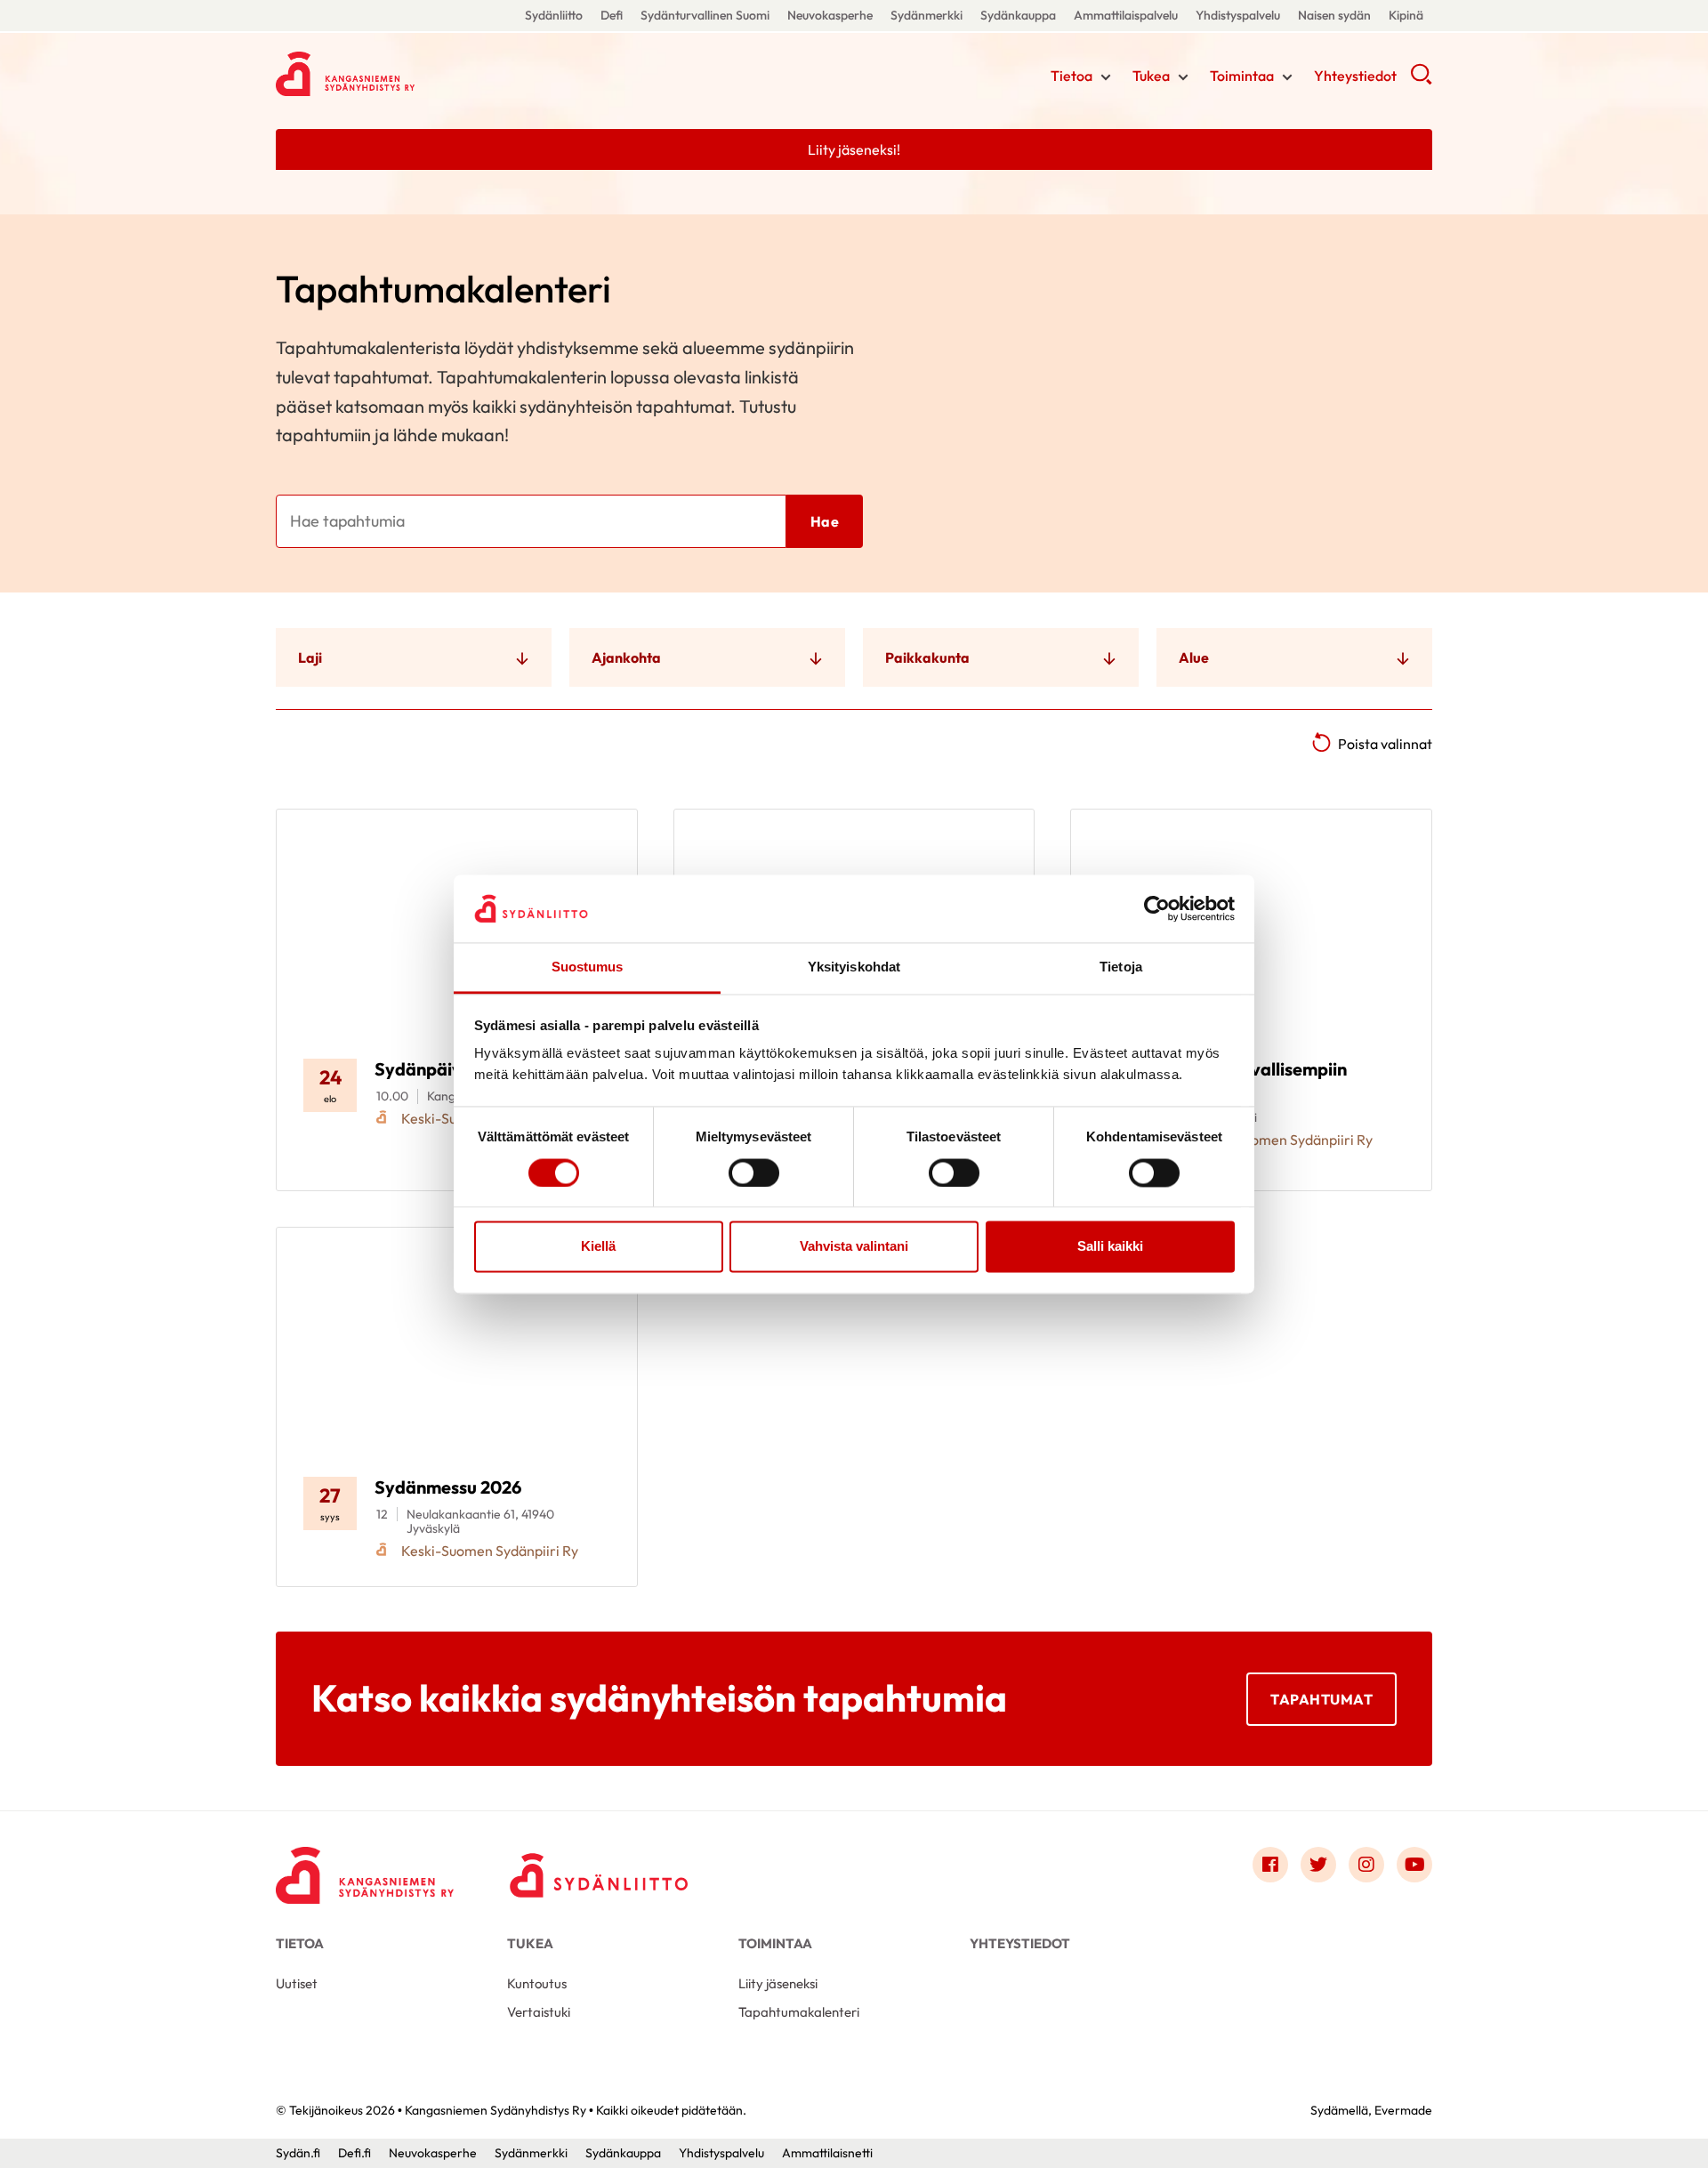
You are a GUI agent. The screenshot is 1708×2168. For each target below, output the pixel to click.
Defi (612, 15)
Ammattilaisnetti (827, 2153)
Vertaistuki (539, 2012)
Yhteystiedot (1355, 76)
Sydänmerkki (927, 15)
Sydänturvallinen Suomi (705, 15)
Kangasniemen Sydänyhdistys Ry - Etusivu (418, 74)
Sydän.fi (298, 2153)
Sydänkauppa (1018, 15)
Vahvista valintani (854, 1247)
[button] (1421, 80)
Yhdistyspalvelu (1238, 15)
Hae (825, 521)
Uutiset (297, 1983)
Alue (1194, 657)
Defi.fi (354, 2153)
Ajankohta (626, 657)
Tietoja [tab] (1121, 967)
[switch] (754, 1173)
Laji (310, 657)
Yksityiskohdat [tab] (854, 967)
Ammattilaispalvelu (1126, 15)
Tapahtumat (1321, 1699)
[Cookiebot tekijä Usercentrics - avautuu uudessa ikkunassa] (1157, 908)
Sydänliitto (554, 15)
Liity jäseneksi (778, 1983)
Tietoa (1072, 76)
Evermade (1403, 2110)
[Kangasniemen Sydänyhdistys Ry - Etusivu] (365, 1869)
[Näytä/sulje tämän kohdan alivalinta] (1106, 77)
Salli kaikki (1110, 1247)
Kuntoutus (537, 1983)
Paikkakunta (927, 657)
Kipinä (1406, 15)
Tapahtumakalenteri (799, 2012)
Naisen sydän (1334, 15)
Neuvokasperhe (830, 15)
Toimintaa (1242, 76)
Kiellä (598, 1247)
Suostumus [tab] (588, 967)
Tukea (1151, 76)
